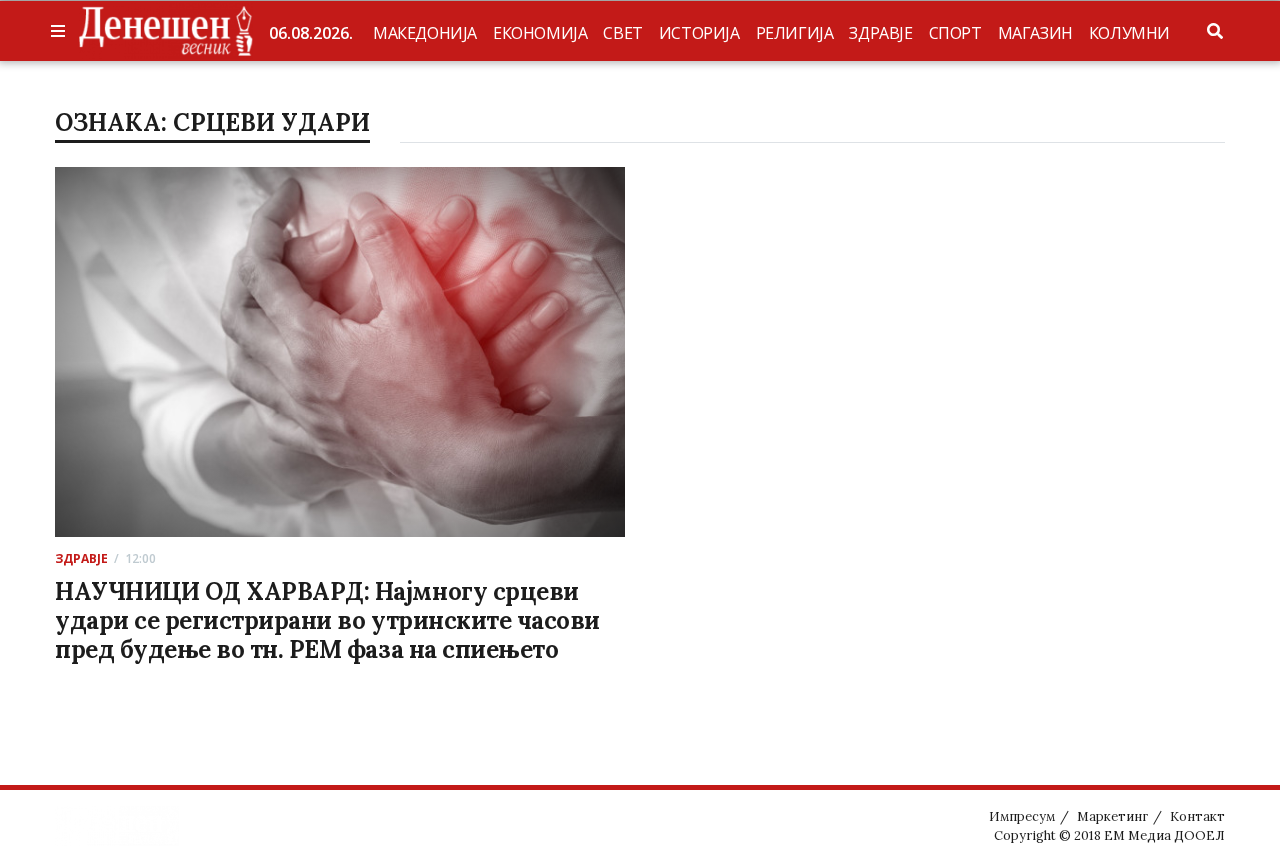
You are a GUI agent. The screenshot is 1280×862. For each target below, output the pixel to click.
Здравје (880, 33)
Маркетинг (1112, 816)
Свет (622, 33)
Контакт (1197, 816)
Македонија (425, 33)
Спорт (955, 33)
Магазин (1035, 33)
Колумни (1129, 33)
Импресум (1022, 816)
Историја (699, 33)
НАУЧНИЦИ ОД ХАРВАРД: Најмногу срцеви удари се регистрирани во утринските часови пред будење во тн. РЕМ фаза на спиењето (327, 620)
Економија (540, 33)
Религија (795, 33)
